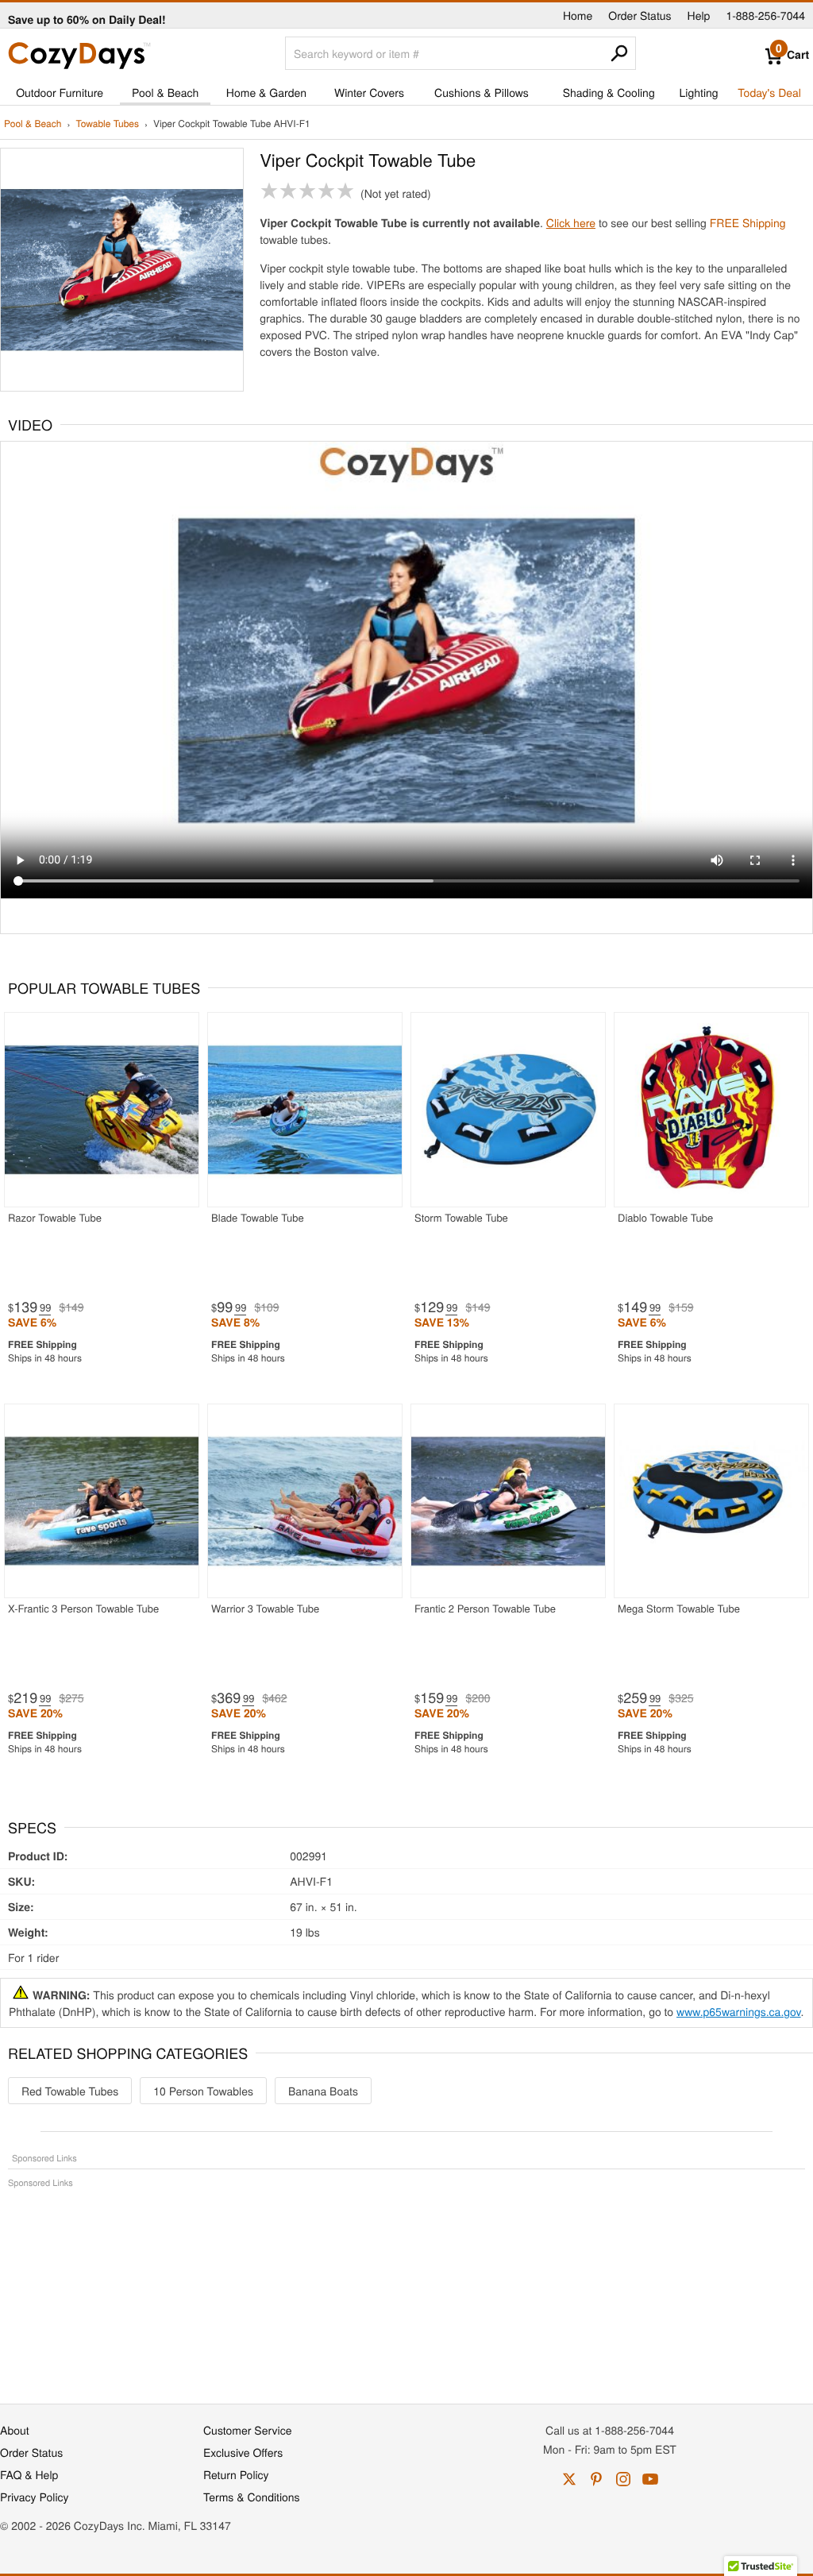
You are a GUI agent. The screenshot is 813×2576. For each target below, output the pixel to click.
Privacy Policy (35, 2497)
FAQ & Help (29, 2474)
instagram (623, 2479)
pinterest (596, 2479)
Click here (571, 222)
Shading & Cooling (609, 92)
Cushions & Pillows (482, 92)
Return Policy (236, 2474)
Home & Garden (266, 92)
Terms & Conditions (252, 2497)
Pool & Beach (165, 92)
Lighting (699, 92)
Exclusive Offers (243, 2452)
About (15, 2430)
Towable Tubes (107, 124)
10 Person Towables (203, 2091)
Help (699, 15)
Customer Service (247, 2430)
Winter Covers (369, 92)
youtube (650, 2479)
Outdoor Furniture (60, 92)
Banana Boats (323, 2091)
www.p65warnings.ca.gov (739, 2011)
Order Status (640, 15)
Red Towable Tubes (70, 2091)
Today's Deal (769, 92)
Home (578, 15)
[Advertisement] (406, 2288)
